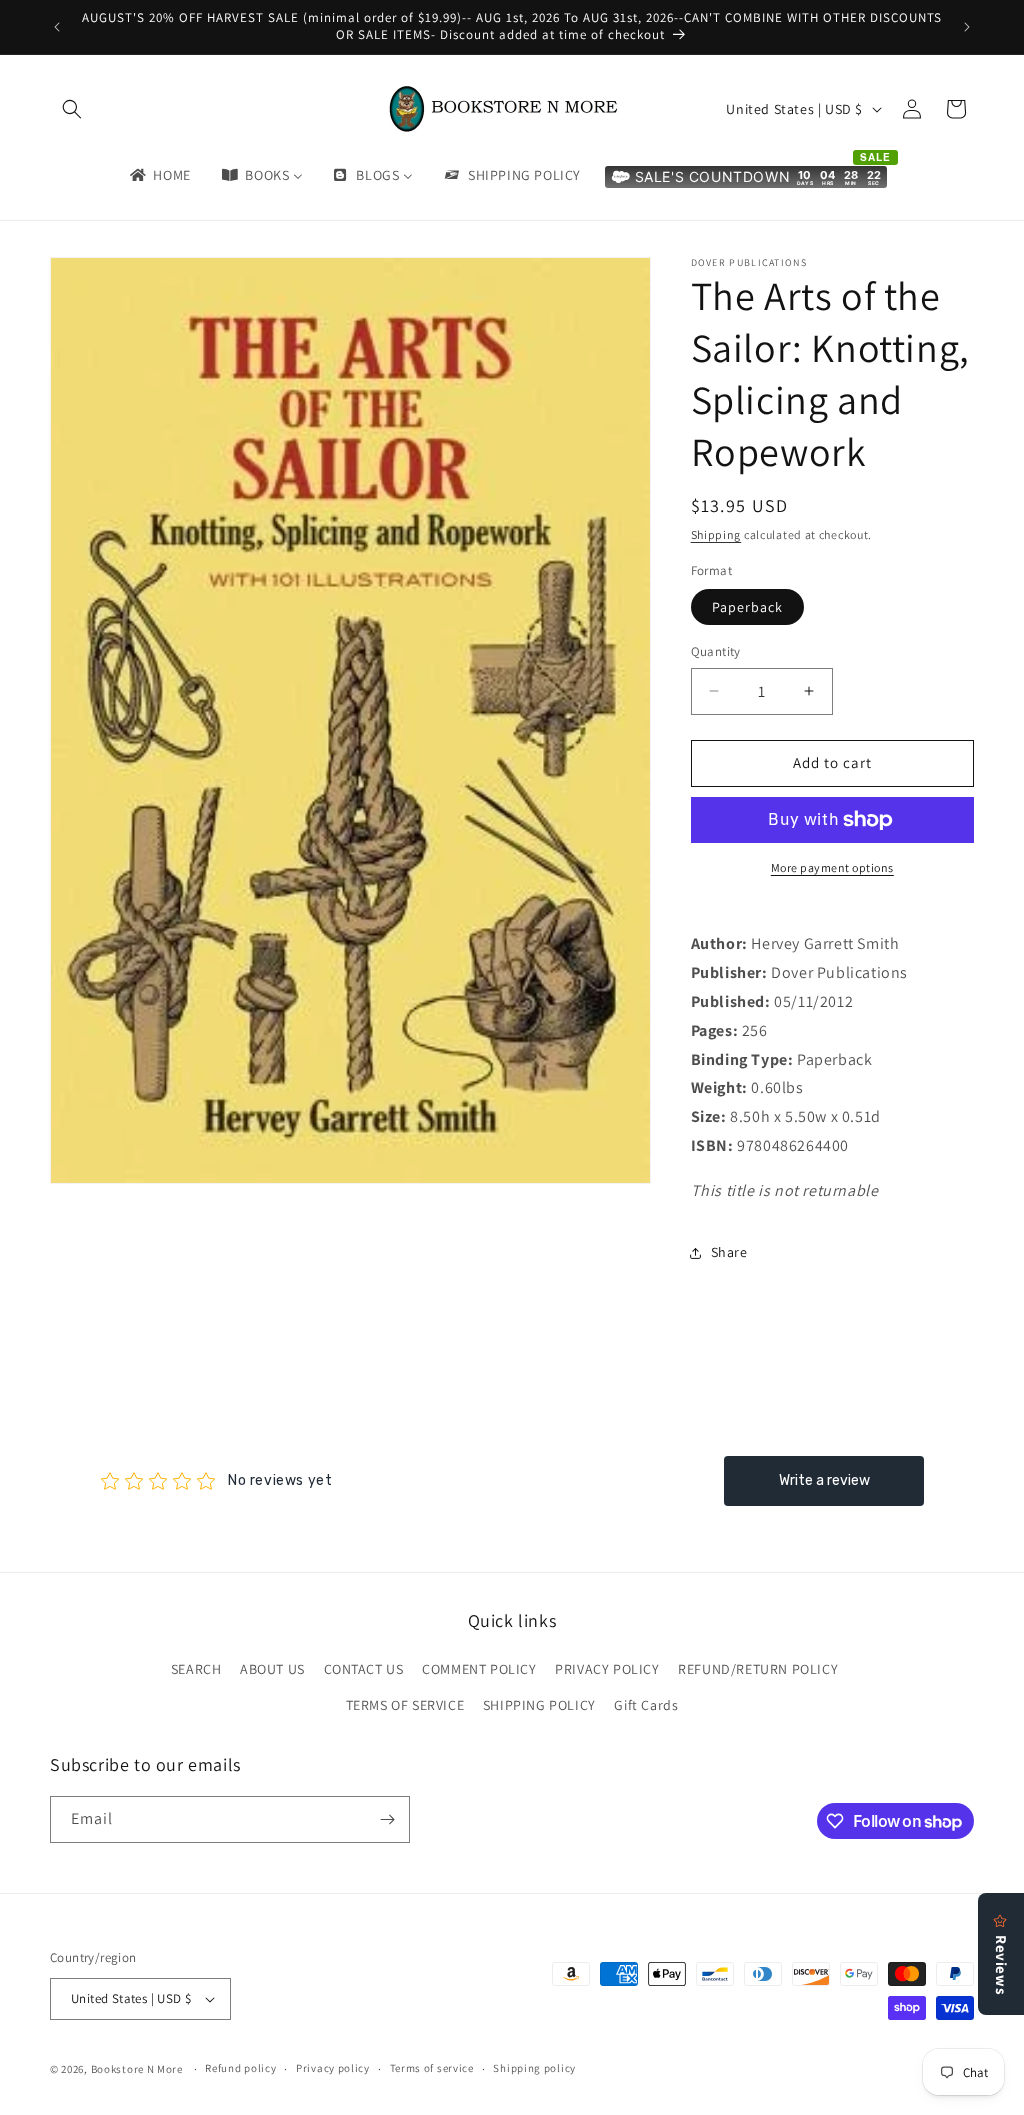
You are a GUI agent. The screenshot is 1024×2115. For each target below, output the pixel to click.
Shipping (716, 534)
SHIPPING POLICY (539, 1705)
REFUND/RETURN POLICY (758, 1669)
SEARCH (196, 1669)
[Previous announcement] (57, 27)
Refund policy (240, 2068)
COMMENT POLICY (479, 1669)
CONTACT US (364, 1669)
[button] (72, 109)
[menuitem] (159, 175)
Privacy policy (333, 2068)
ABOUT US (272, 1669)
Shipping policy (534, 2068)
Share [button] (729, 1252)
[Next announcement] (967, 27)
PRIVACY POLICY (607, 1669)
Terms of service (432, 2068)
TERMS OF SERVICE (405, 1705)
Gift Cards (646, 1705)
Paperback (747, 607)
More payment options (832, 867)
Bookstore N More (137, 2069)
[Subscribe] (387, 1819)
